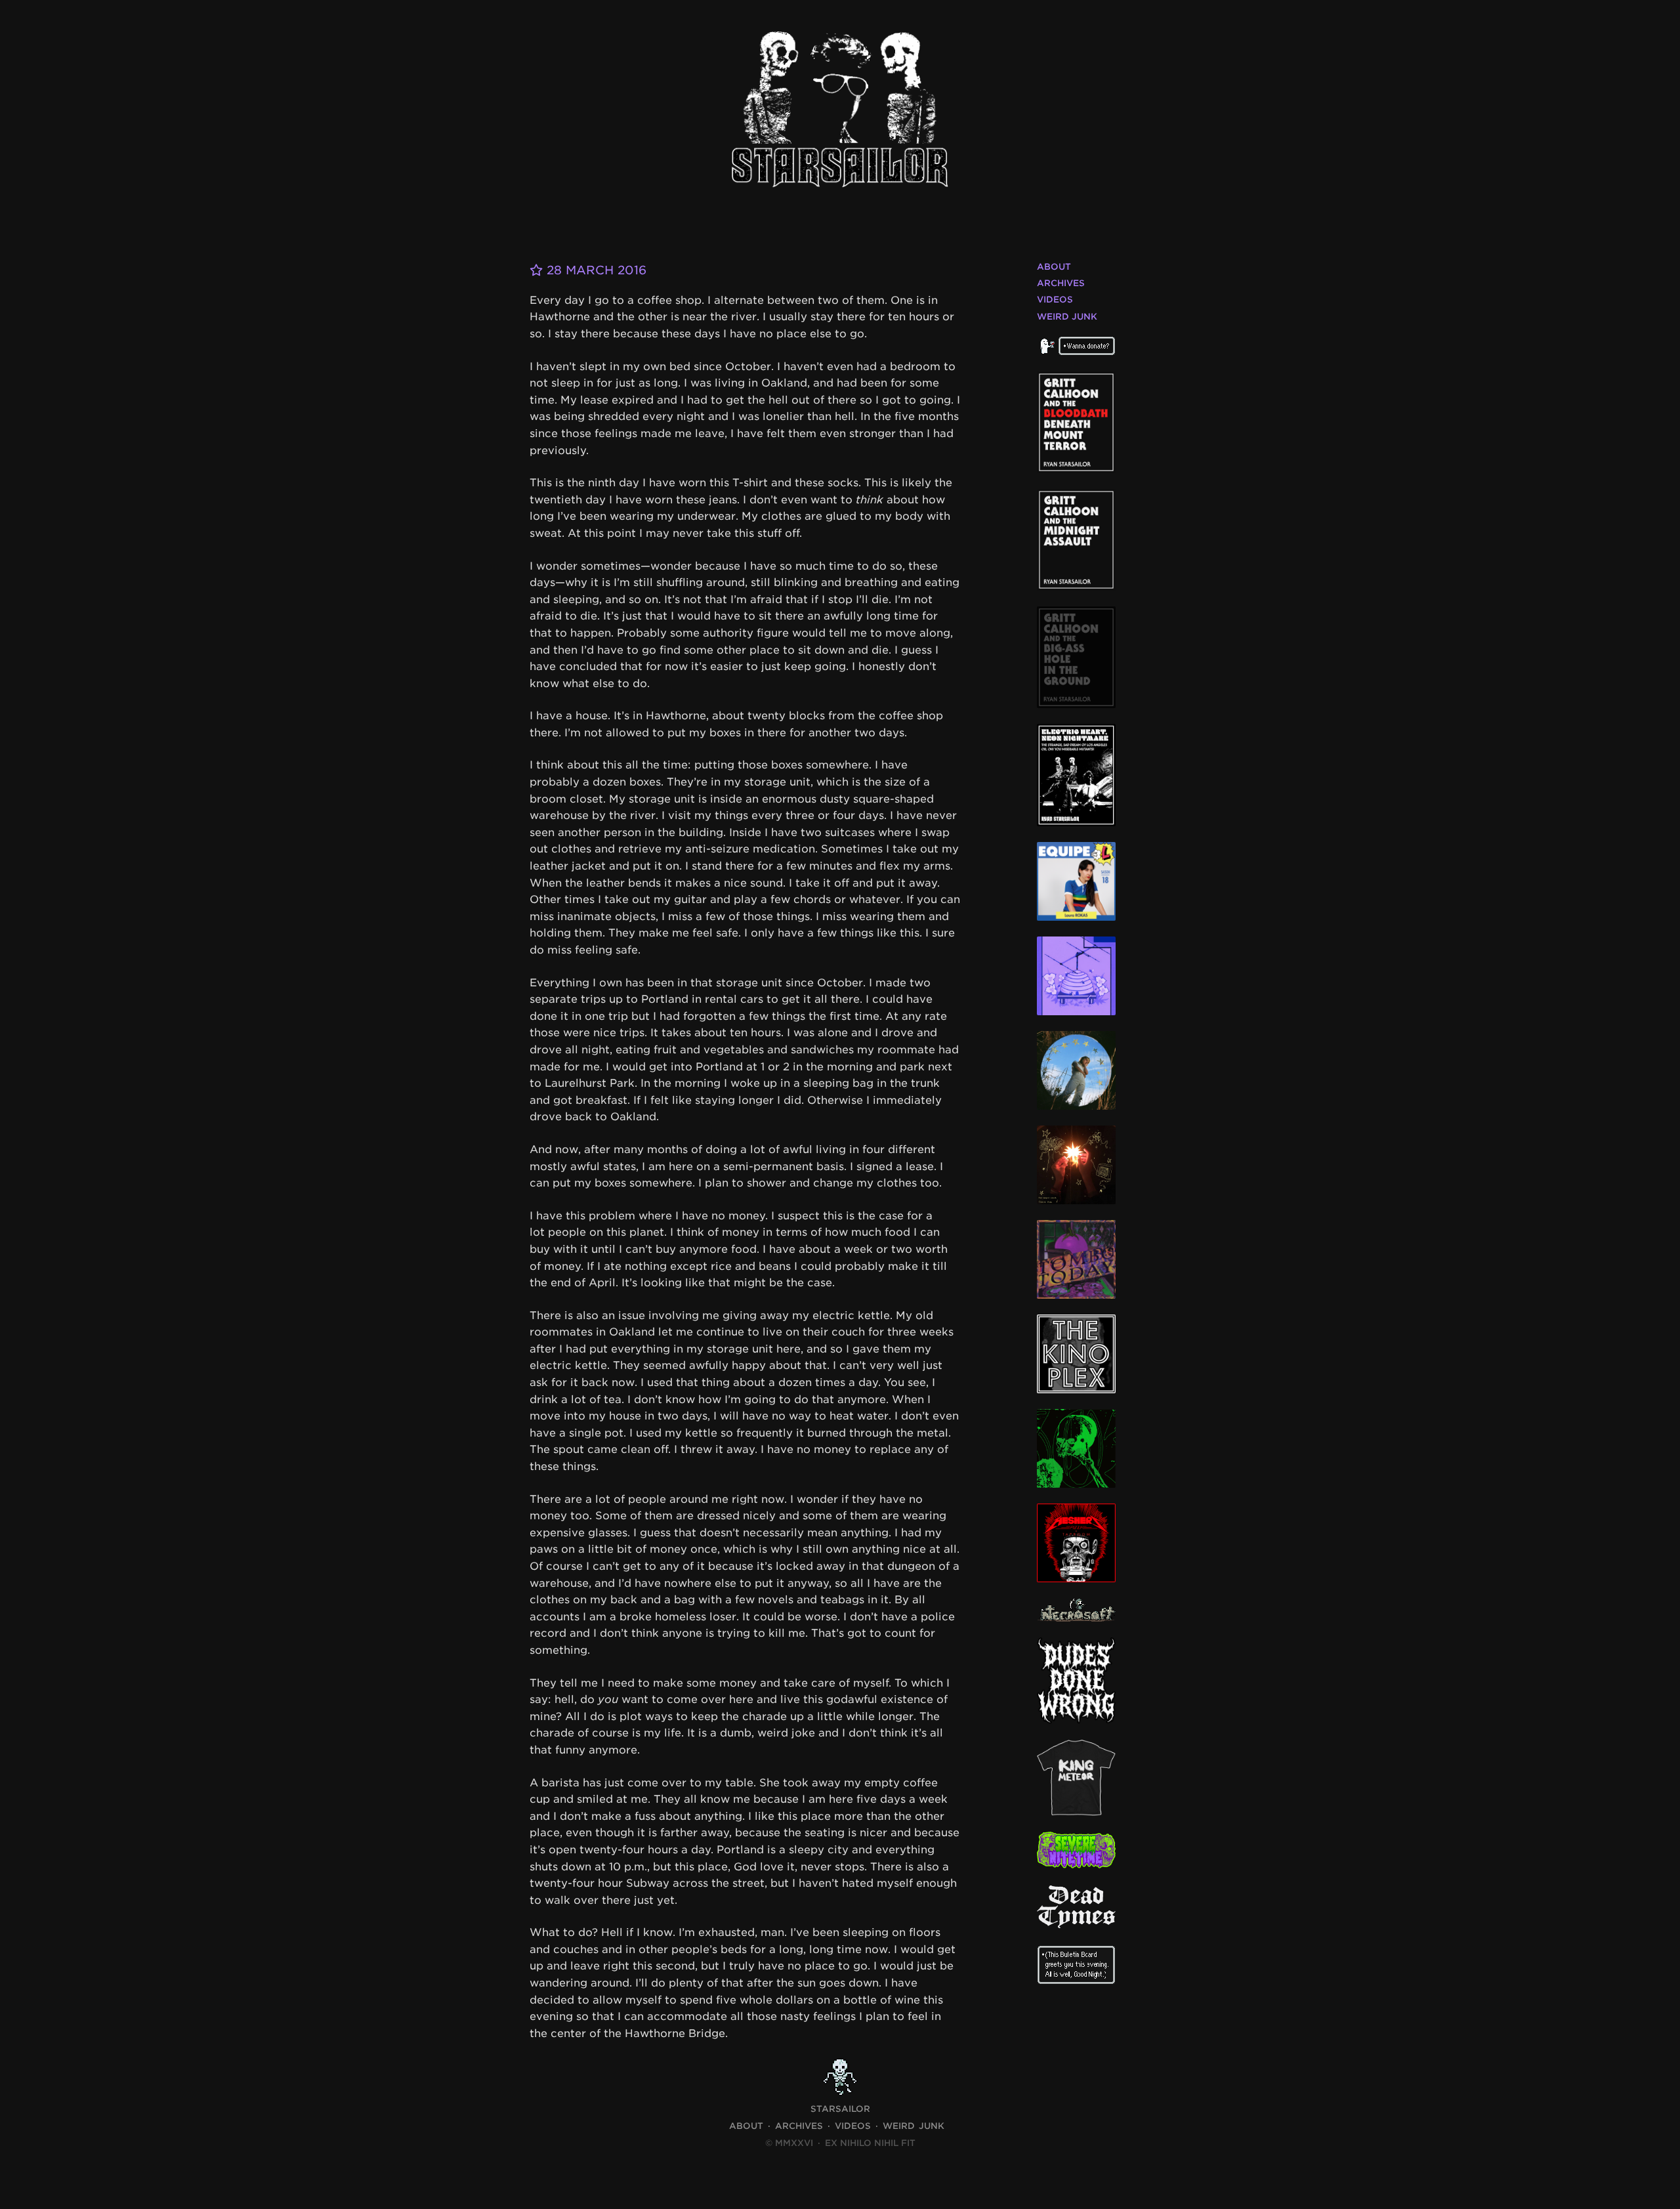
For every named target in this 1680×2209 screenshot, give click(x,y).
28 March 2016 (595, 270)
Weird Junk (1067, 317)
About (1054, 267)
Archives (1061, 283)
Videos (1055, 300)
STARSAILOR (840, 2109)
